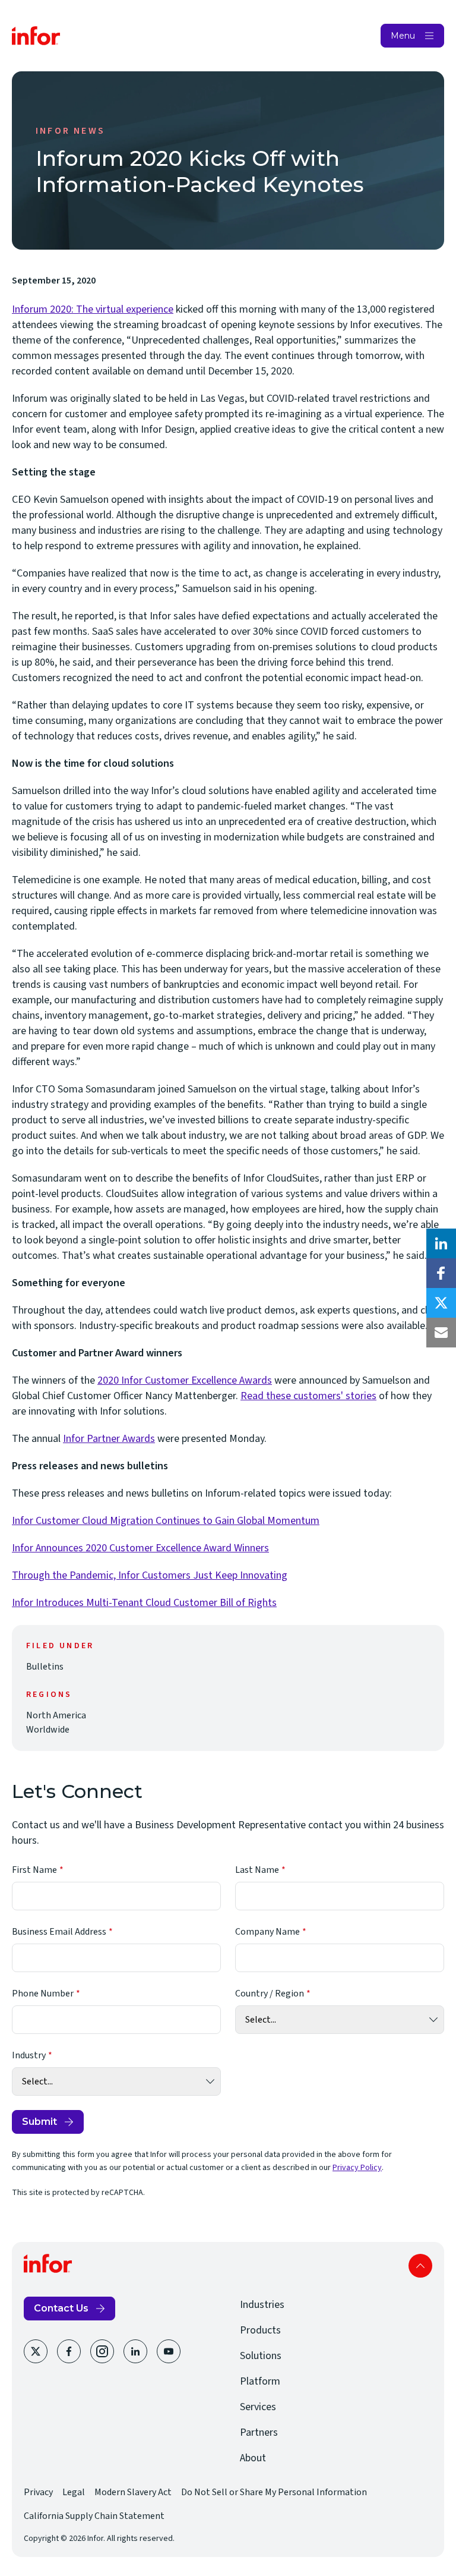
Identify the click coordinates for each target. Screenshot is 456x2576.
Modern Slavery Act (133, 2492)
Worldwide (48, 1730)
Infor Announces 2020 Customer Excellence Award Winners (140, 1548)
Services (258, 2407)
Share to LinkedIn (441, 1243)
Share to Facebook (441, 1273)
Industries (262, 2305)
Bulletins (45, 1667)
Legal (74, 2492)
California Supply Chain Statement (94, 2516)
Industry (29, 2055)
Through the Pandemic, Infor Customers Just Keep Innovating (150, 1575)
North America (56, 1715)
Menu (403, 36)
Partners (259, 2432)
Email (441, 1333)
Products (260, 2330)
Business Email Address (59, 1932)
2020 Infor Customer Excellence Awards (185, 1380)
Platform (260, 2381)
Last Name (257, 1870)
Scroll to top (420, 2266)
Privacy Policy (357, 2168)
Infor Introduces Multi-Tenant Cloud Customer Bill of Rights (144, 1603)
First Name (34, 1870)
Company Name (267, 1932)
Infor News (70, 131)
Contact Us (61, 2308)
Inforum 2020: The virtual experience (93, 309)
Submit (39, 2122)
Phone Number (43, 1994)
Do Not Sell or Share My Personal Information (274, 2492)
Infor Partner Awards (109, 1439)
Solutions (261, 2356)
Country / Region (270, 1994)
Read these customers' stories (308, 1396)
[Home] (36, 36)
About (253, 2458)
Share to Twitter (441, 1303)
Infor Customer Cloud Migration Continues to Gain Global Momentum (166, 1521)
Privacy (38, 2492)
